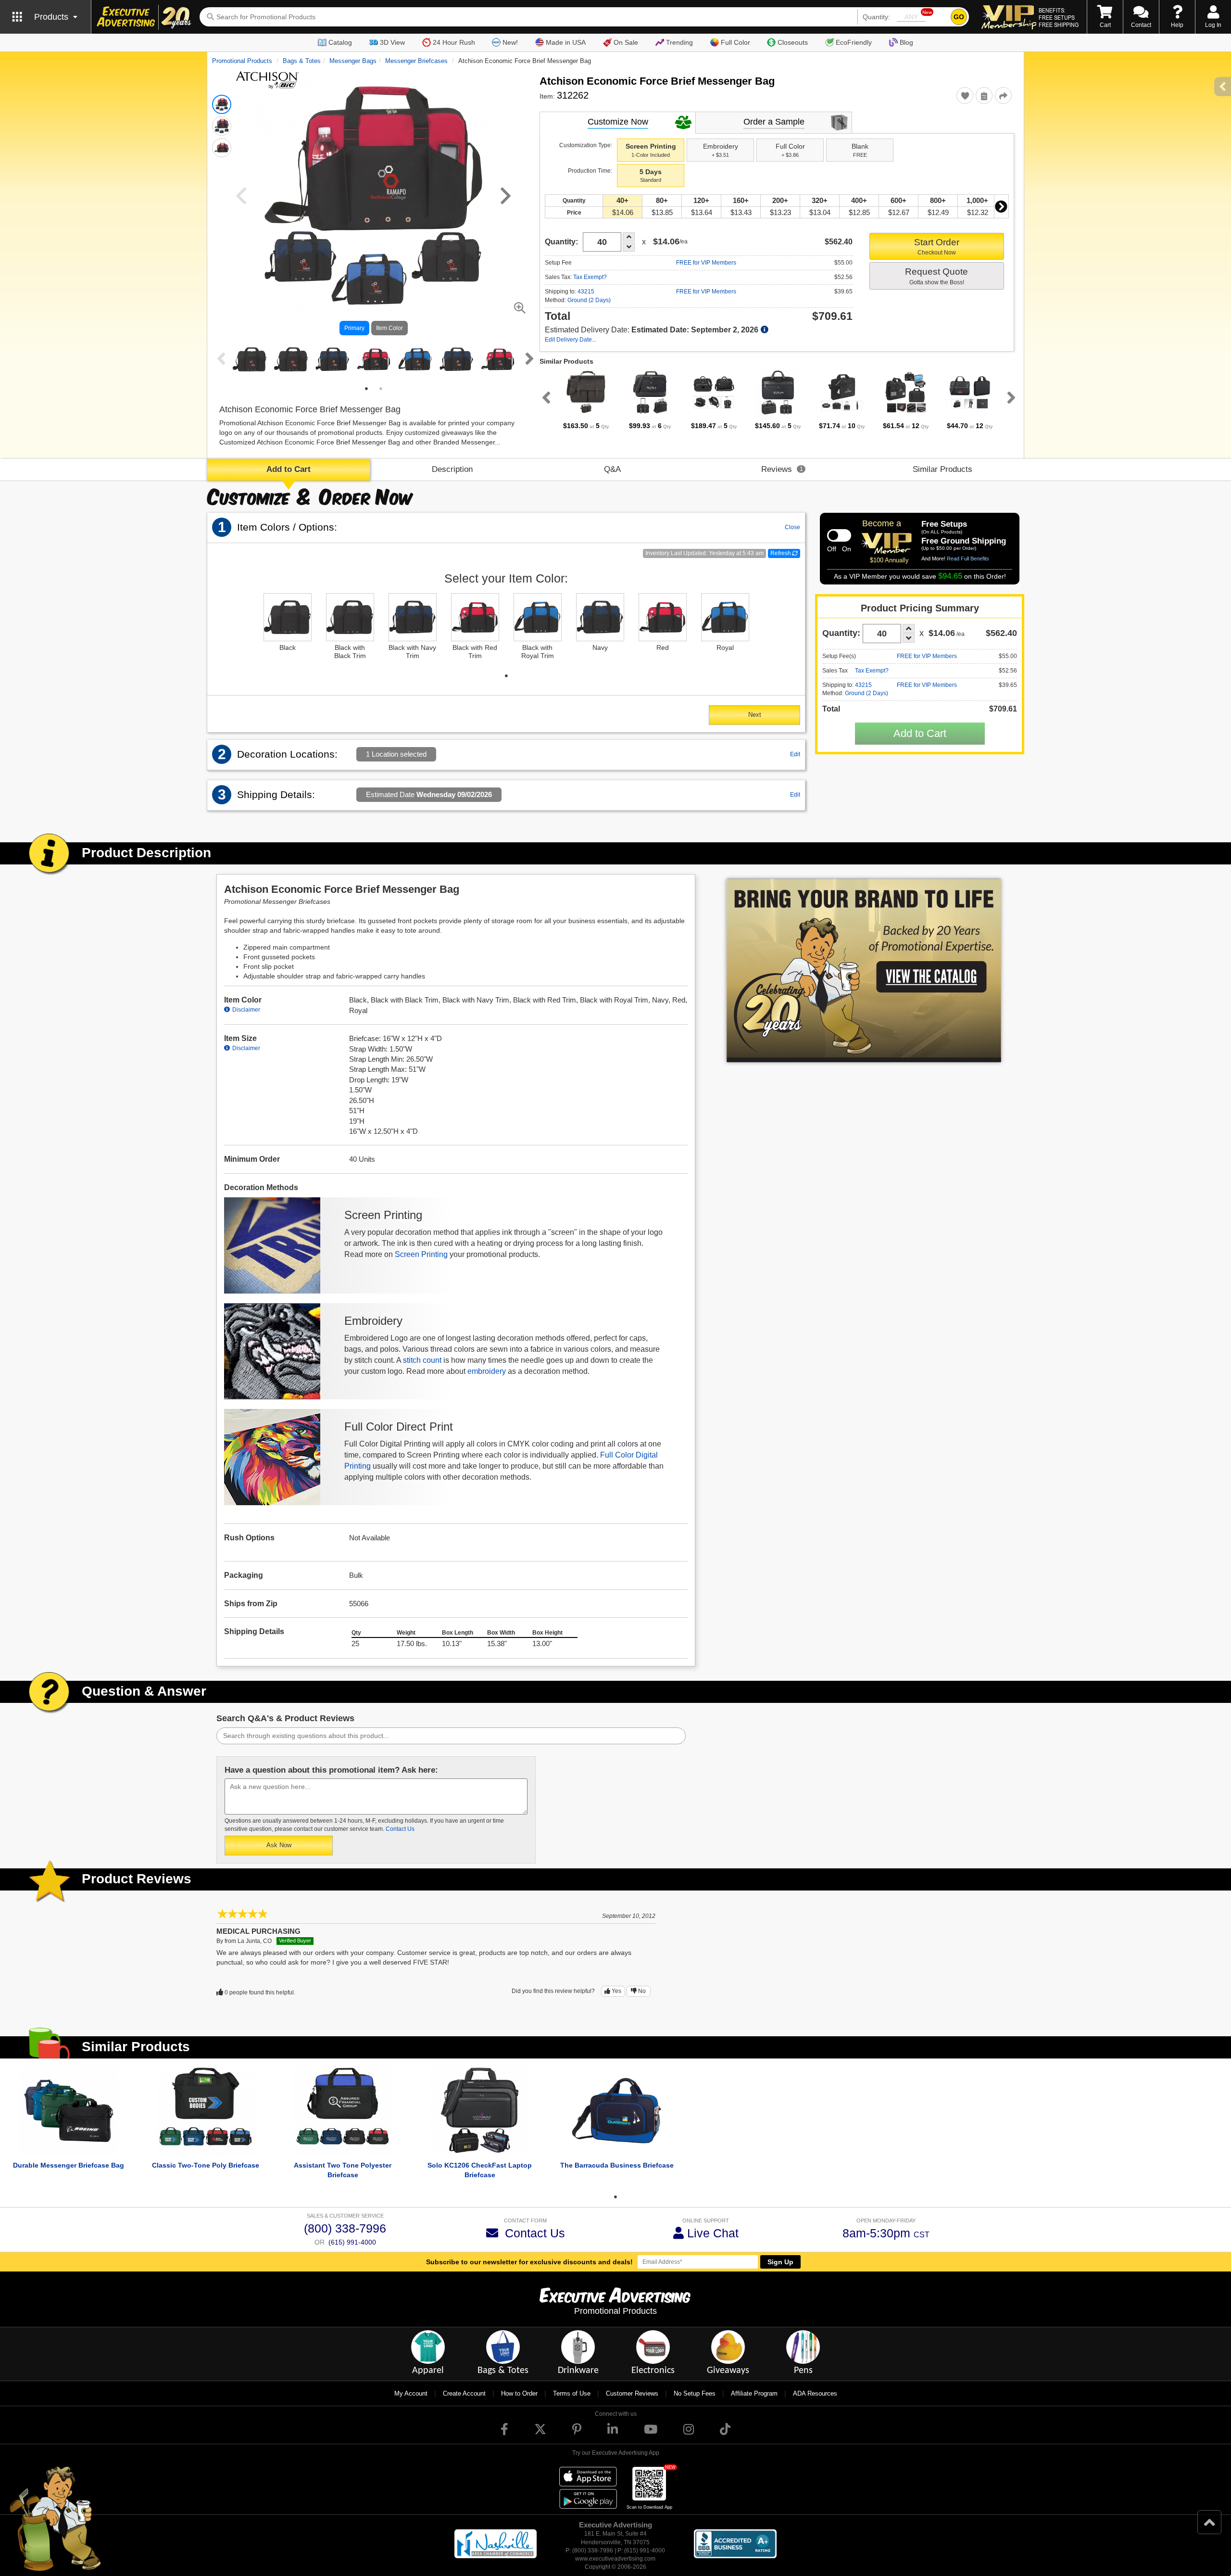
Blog (906, 42)
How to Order (519, 2393)
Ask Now (279, 1845)
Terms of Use (572, 2393)
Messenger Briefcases (416, 61)
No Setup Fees (695, 2393)
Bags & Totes (302, 61)
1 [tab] (366, 389)
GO (959, 17)
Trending (679, 42)
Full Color (735, 42)
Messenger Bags (353, 61)
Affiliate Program (754, 2393)
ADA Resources (815, 2393)
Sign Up (780, 2262)
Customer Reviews (632, 2393)
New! (510, 42)
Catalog (340, 42)
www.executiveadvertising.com (615, 2559)
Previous (219, 358)
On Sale (626, 42)
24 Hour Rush (454, 42)
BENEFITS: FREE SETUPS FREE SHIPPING (1059, 17)
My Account (411, 2393)
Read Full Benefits (968, 558)
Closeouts (793, 42)
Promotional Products (242, 61)
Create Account (464, 2393)
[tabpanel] (250, 360)
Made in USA (566, 42)
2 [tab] (381, 389)
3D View (392, 42)
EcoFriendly (854, 42)
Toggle (839, 535)
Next (528, 358)
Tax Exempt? (590, 277)
